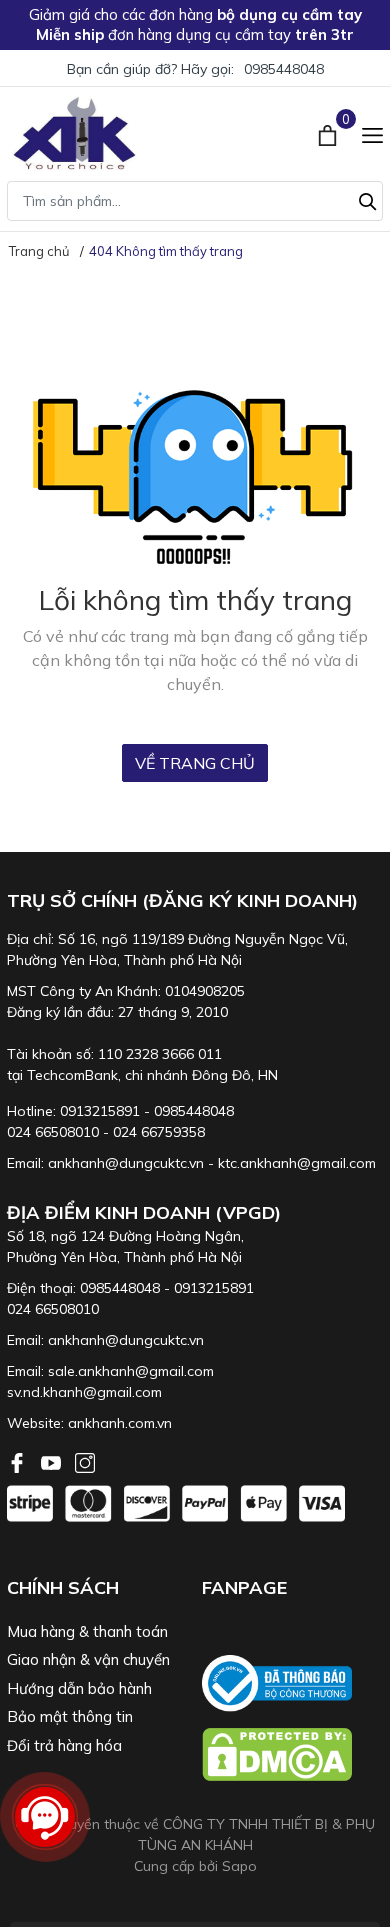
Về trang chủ (195, 763)
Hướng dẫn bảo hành (79, 1688)
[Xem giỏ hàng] (329, 133)
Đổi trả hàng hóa (64, 1745)
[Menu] (372, 133)
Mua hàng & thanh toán (87, 1631)
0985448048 (284, 69)
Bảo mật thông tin (70, 1716)
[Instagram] (85, 1461)
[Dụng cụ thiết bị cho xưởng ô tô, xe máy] (74, 133)
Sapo (239, 1866)
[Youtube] (53, 1461)
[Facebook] (19, 1461)
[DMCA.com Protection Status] (292, 1754)
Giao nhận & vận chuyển (88, 1659)
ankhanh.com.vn (120, 1423)
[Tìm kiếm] (368, 199)
